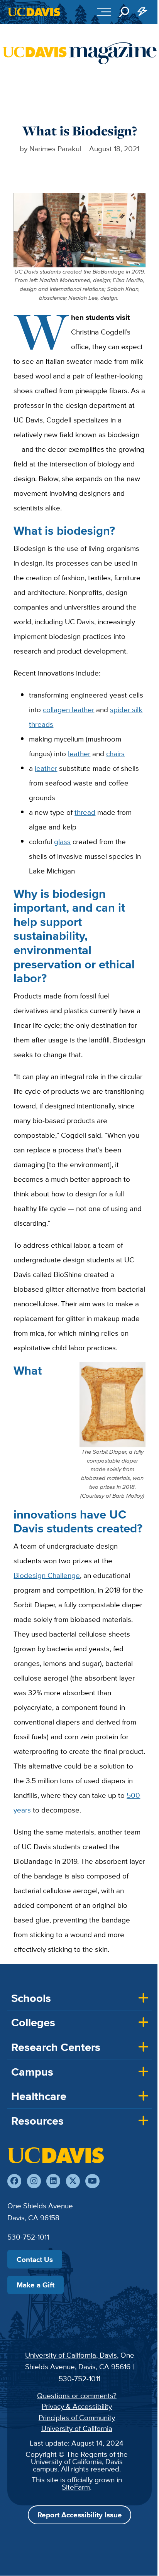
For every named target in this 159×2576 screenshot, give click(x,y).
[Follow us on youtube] (92, 2181)
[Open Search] (124, 12)
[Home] (56, 2155)
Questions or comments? (77, 2395)
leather (79, 753)
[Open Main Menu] (104, 12)
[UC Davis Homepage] (34, 12)
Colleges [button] (33, 2022)
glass (62, 841)
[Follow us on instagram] (34, 2181)
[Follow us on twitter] (73, 2181)
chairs (115, 753)
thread (85, 812)
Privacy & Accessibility (77, 2406)
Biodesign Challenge (47, 1575)
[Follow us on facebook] (14, 2181)
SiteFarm (76, 2487)
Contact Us (35, 2259)
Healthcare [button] (39, 2096)
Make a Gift (36, 2285)
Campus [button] (32, 2072)
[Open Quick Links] (143, 12)
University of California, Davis (71, 2355)
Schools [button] (31, 1998)
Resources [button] (37, 2121)
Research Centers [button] (56, 2047)
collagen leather (69, 709)
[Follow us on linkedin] (53, 2181)
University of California (77, 2428)
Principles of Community (77, 2417)
